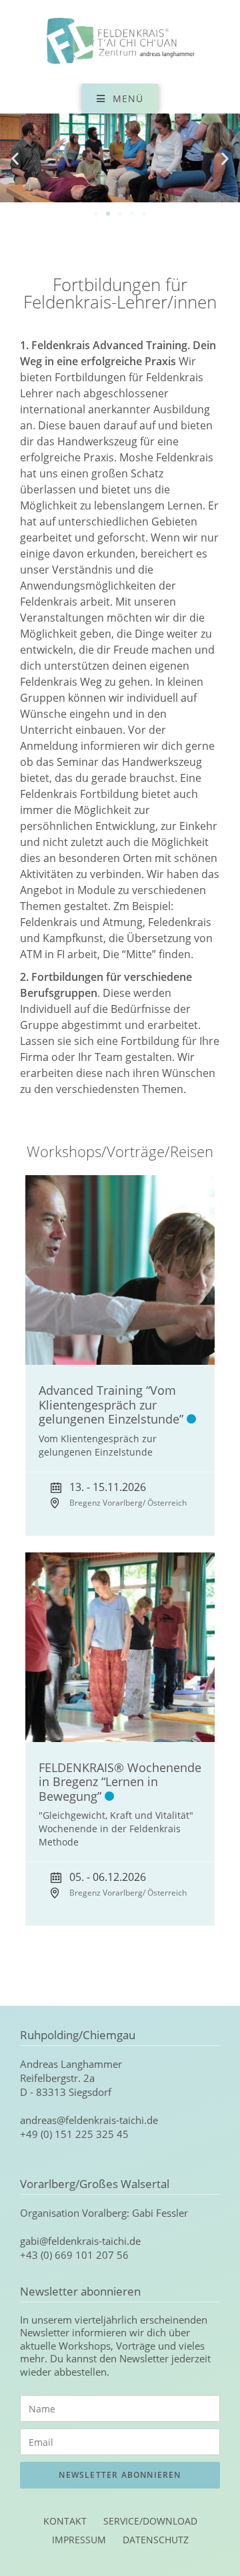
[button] (15, 158)
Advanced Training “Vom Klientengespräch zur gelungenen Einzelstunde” (111, 1405)
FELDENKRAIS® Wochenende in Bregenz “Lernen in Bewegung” (120, 1782)
